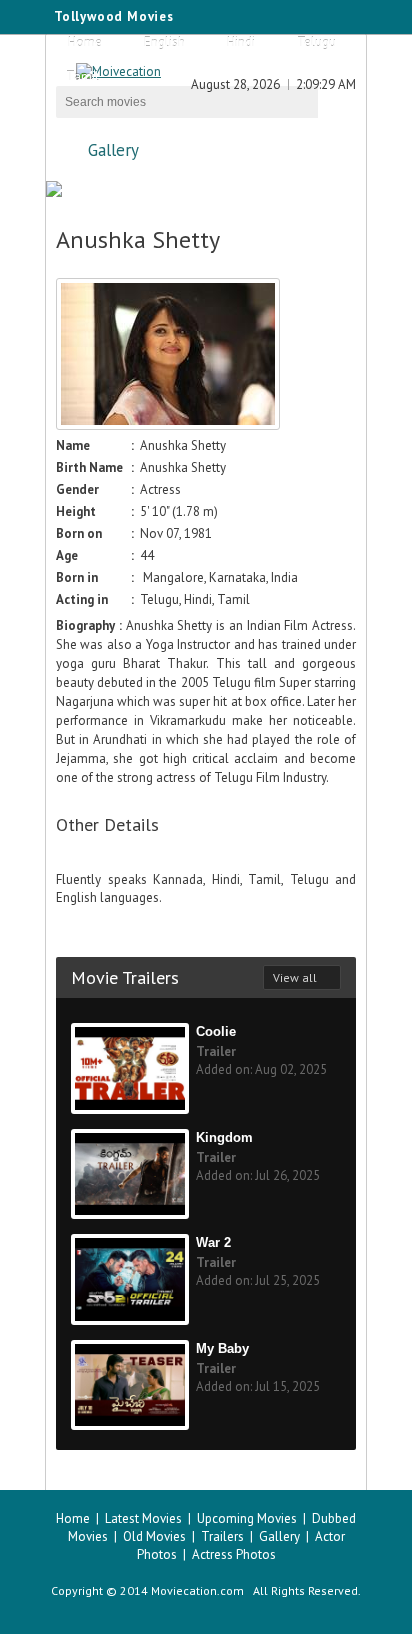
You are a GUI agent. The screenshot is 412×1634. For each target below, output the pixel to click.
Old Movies (154, 1536)
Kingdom (224, 1137)
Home (85, 42)
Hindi (241, 42)
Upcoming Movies (247, 1518)
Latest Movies (143, 1518)
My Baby (222, 1348)
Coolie (216, 1031)
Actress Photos (234, 1554)
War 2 (213, 1242)
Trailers (222, 1536)
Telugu (316, 42)
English (164, 42)
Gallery (113, 150)
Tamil (82, 76)
